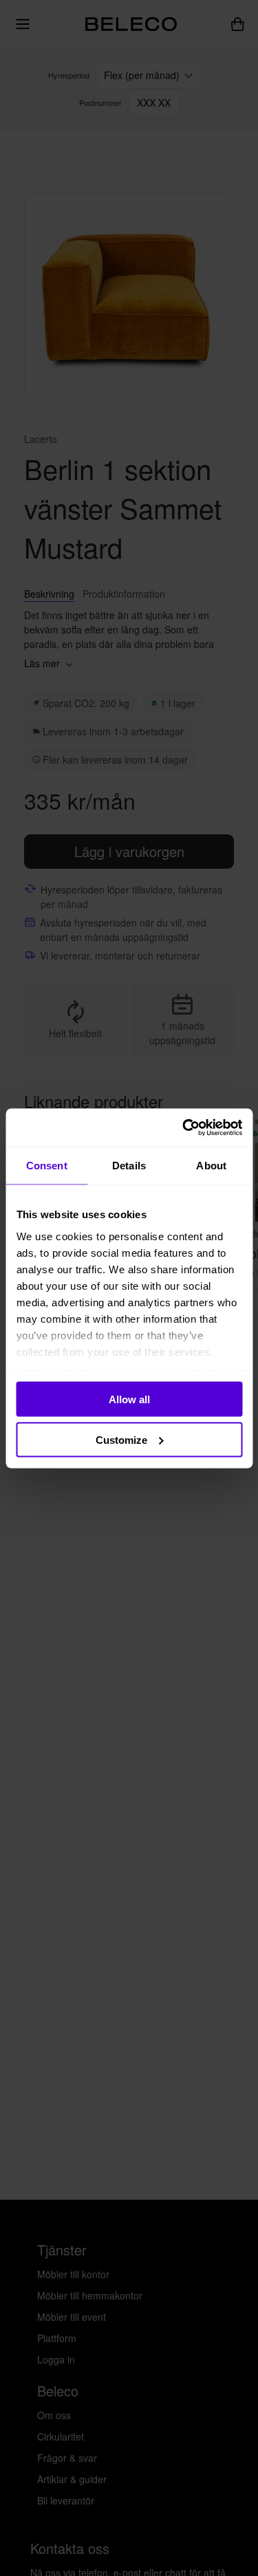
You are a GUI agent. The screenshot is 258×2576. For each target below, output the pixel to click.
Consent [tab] (47, 1166)
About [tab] (211, 1166)
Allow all (129, 1399)
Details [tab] (129, 1166)
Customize (121, 1439)
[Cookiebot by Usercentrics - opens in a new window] (184, 1127)
